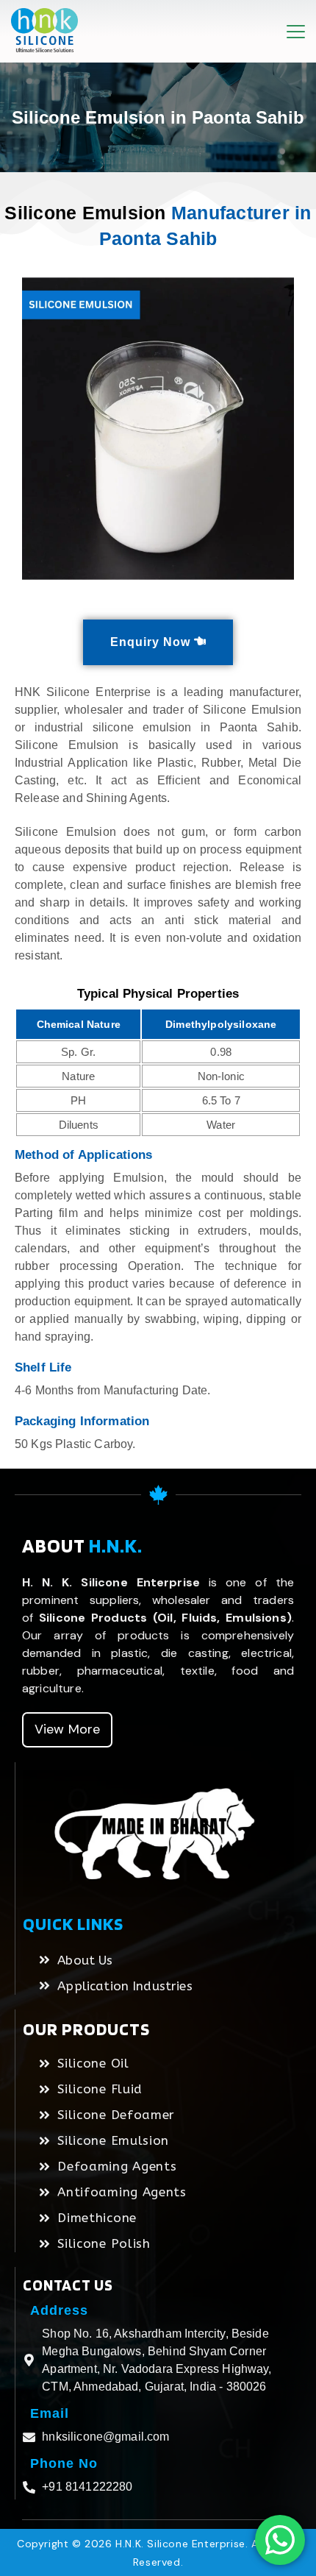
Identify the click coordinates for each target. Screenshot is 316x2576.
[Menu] (296, 32)
